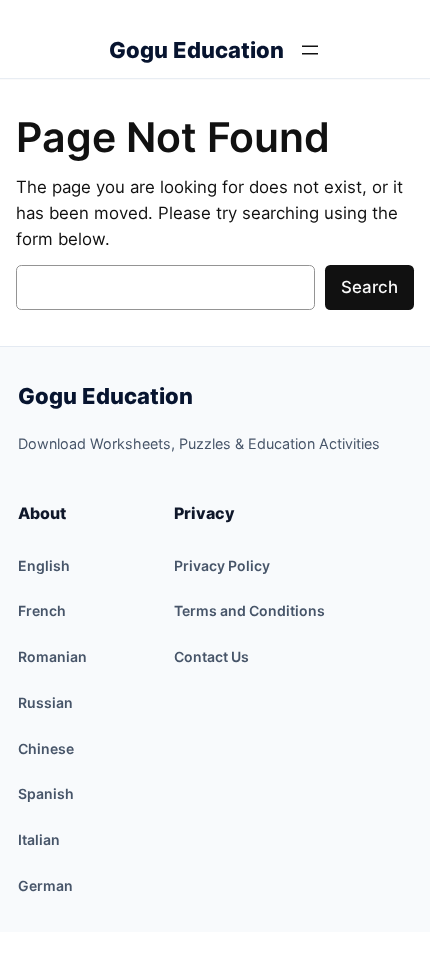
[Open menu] (310, 50)
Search (369, 287)
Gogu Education (105, 396)
